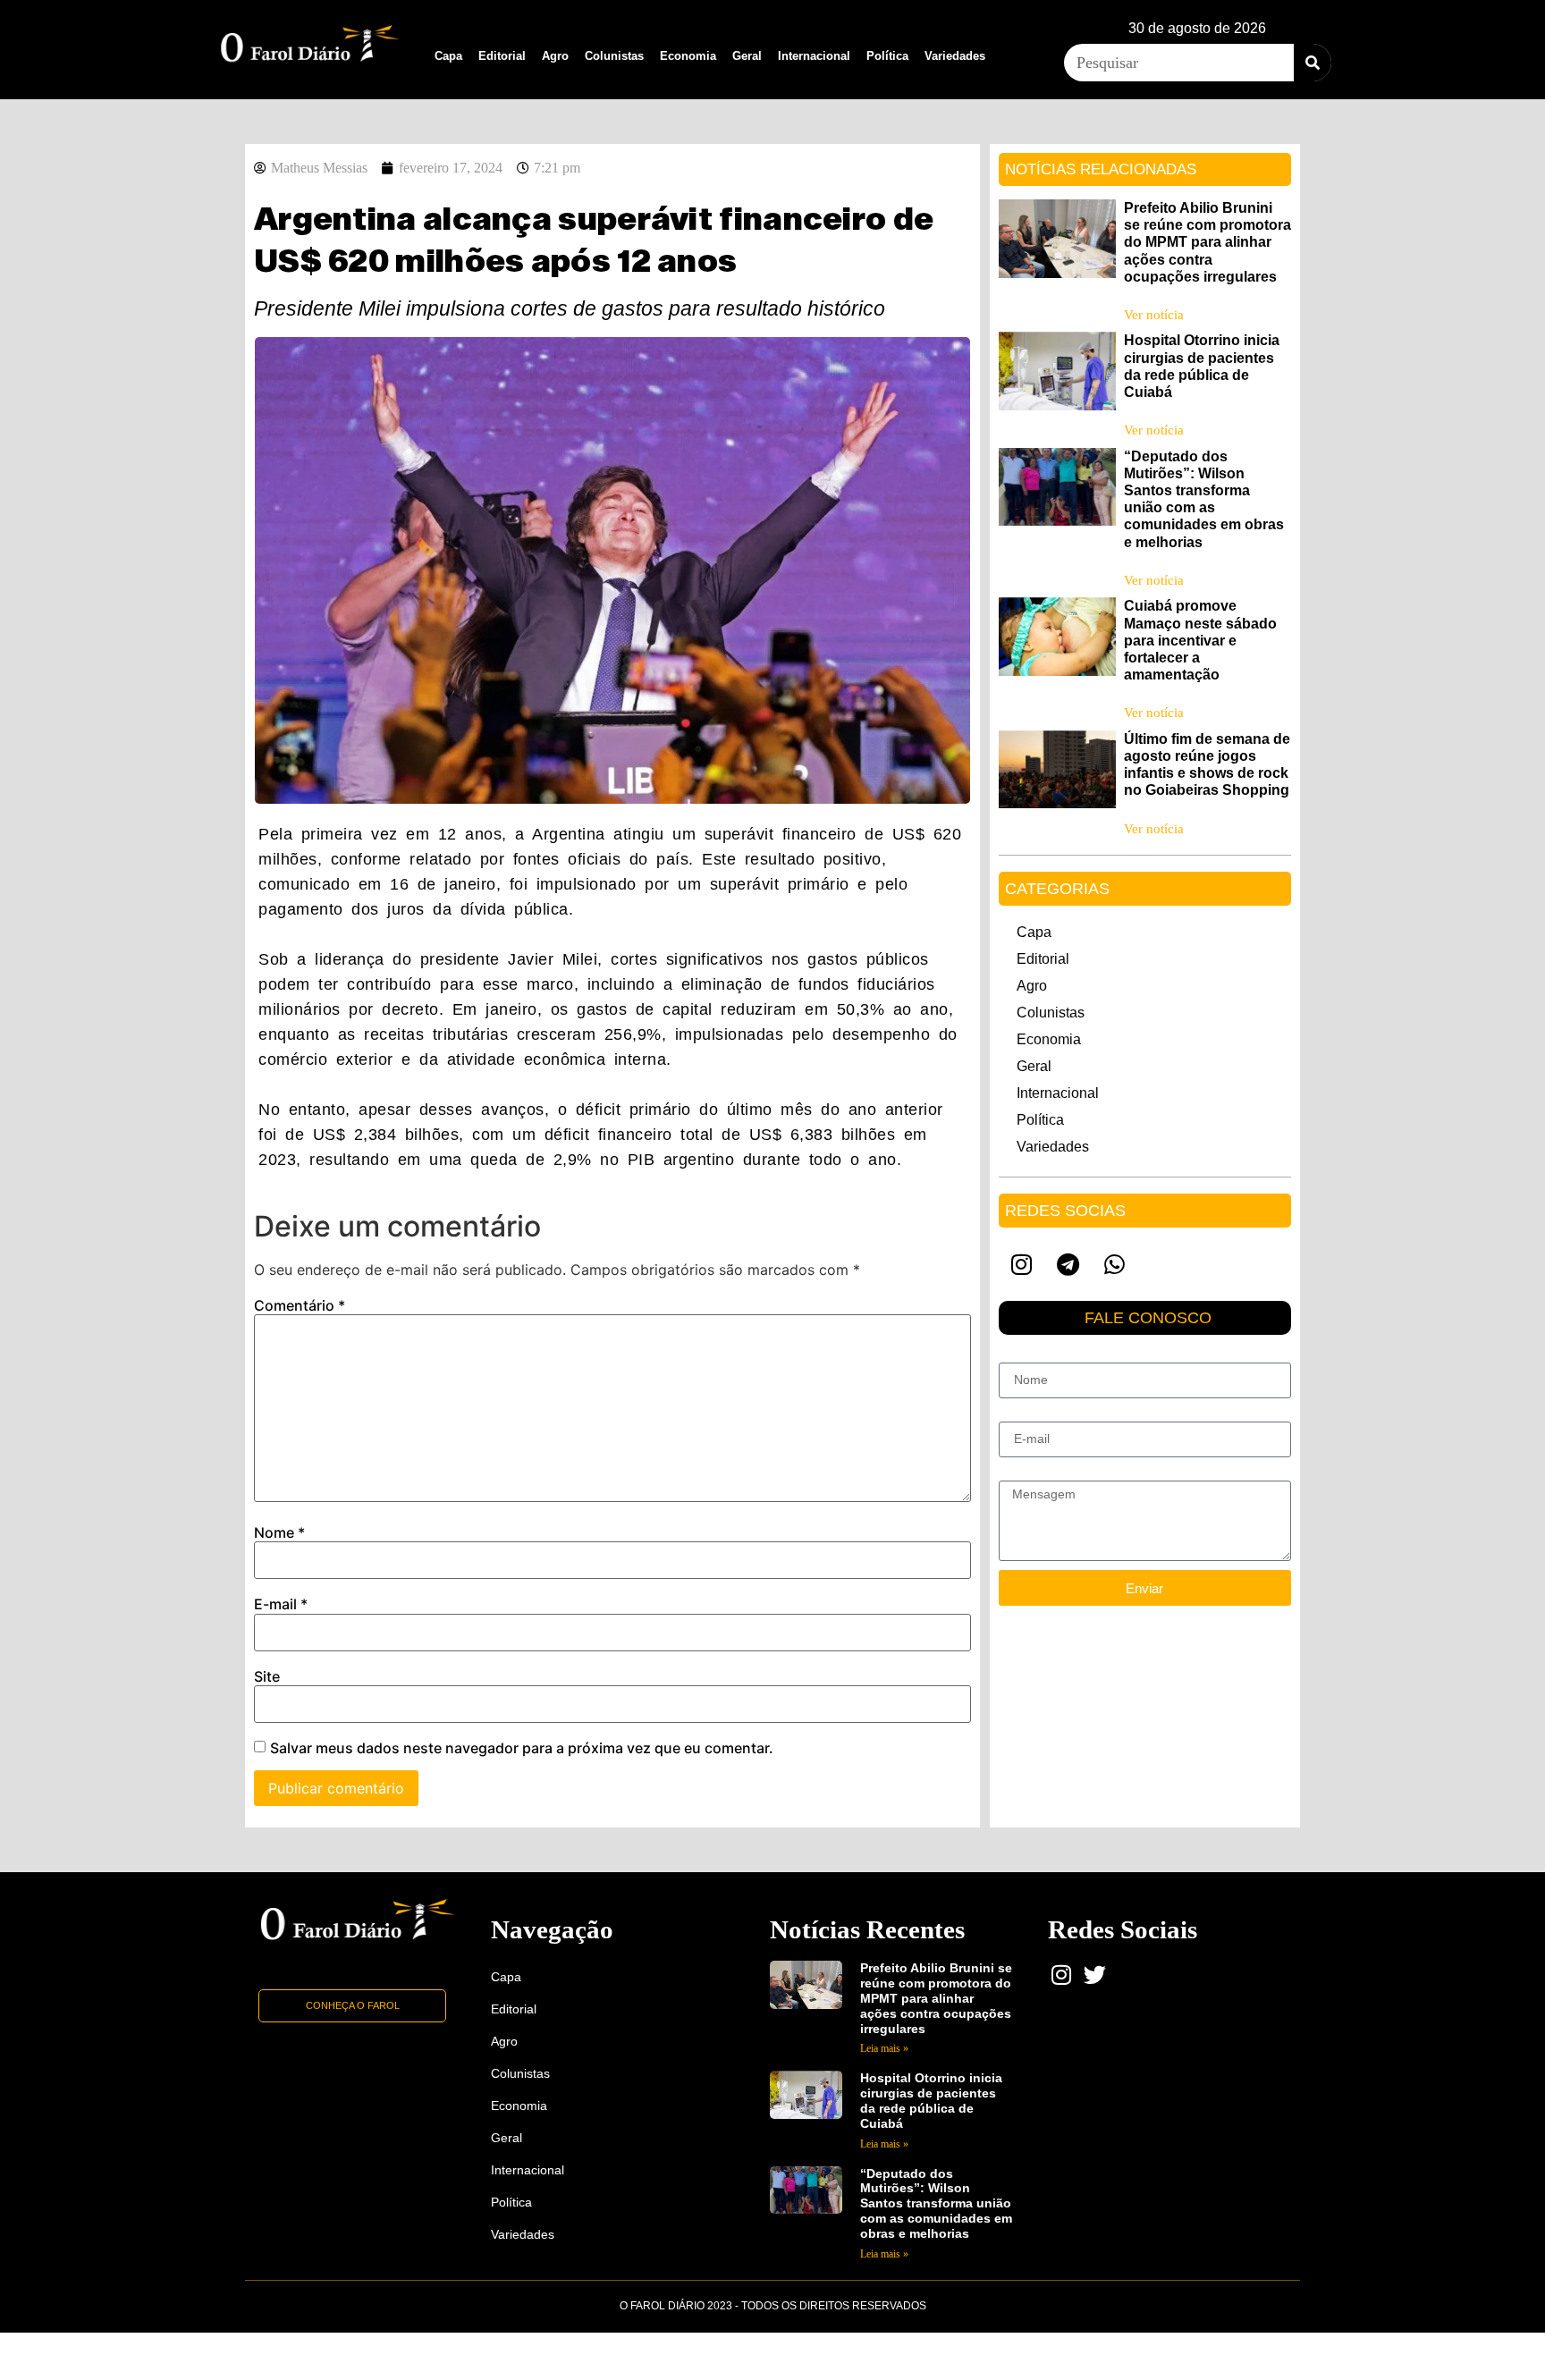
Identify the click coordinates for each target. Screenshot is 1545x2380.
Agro (555, 56)
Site (267, 1676)
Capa (448, 56)
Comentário (300, 1305)
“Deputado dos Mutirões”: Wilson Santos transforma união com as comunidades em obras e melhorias (936, 2203)
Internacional (814, 56)
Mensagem (1030, 1473)
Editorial (502, 56)
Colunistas (614, 56)
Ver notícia (1154, 315)
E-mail (281, 1604)
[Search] (1313, 63)
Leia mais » (884, 2048)
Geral (747, 56)
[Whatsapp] (1115, 1264)
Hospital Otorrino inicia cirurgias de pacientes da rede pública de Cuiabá (931, 2100)
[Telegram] (1068, 1264)
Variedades (955, 56)
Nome (279, 1532)
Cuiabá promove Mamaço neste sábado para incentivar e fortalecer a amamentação (1200, 640)
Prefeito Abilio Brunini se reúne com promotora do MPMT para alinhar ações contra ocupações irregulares (1207, 242)
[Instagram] (1022, 1264)
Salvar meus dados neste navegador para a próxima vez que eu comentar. (522, 1748)
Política (887, 56)
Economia (688, 56)
